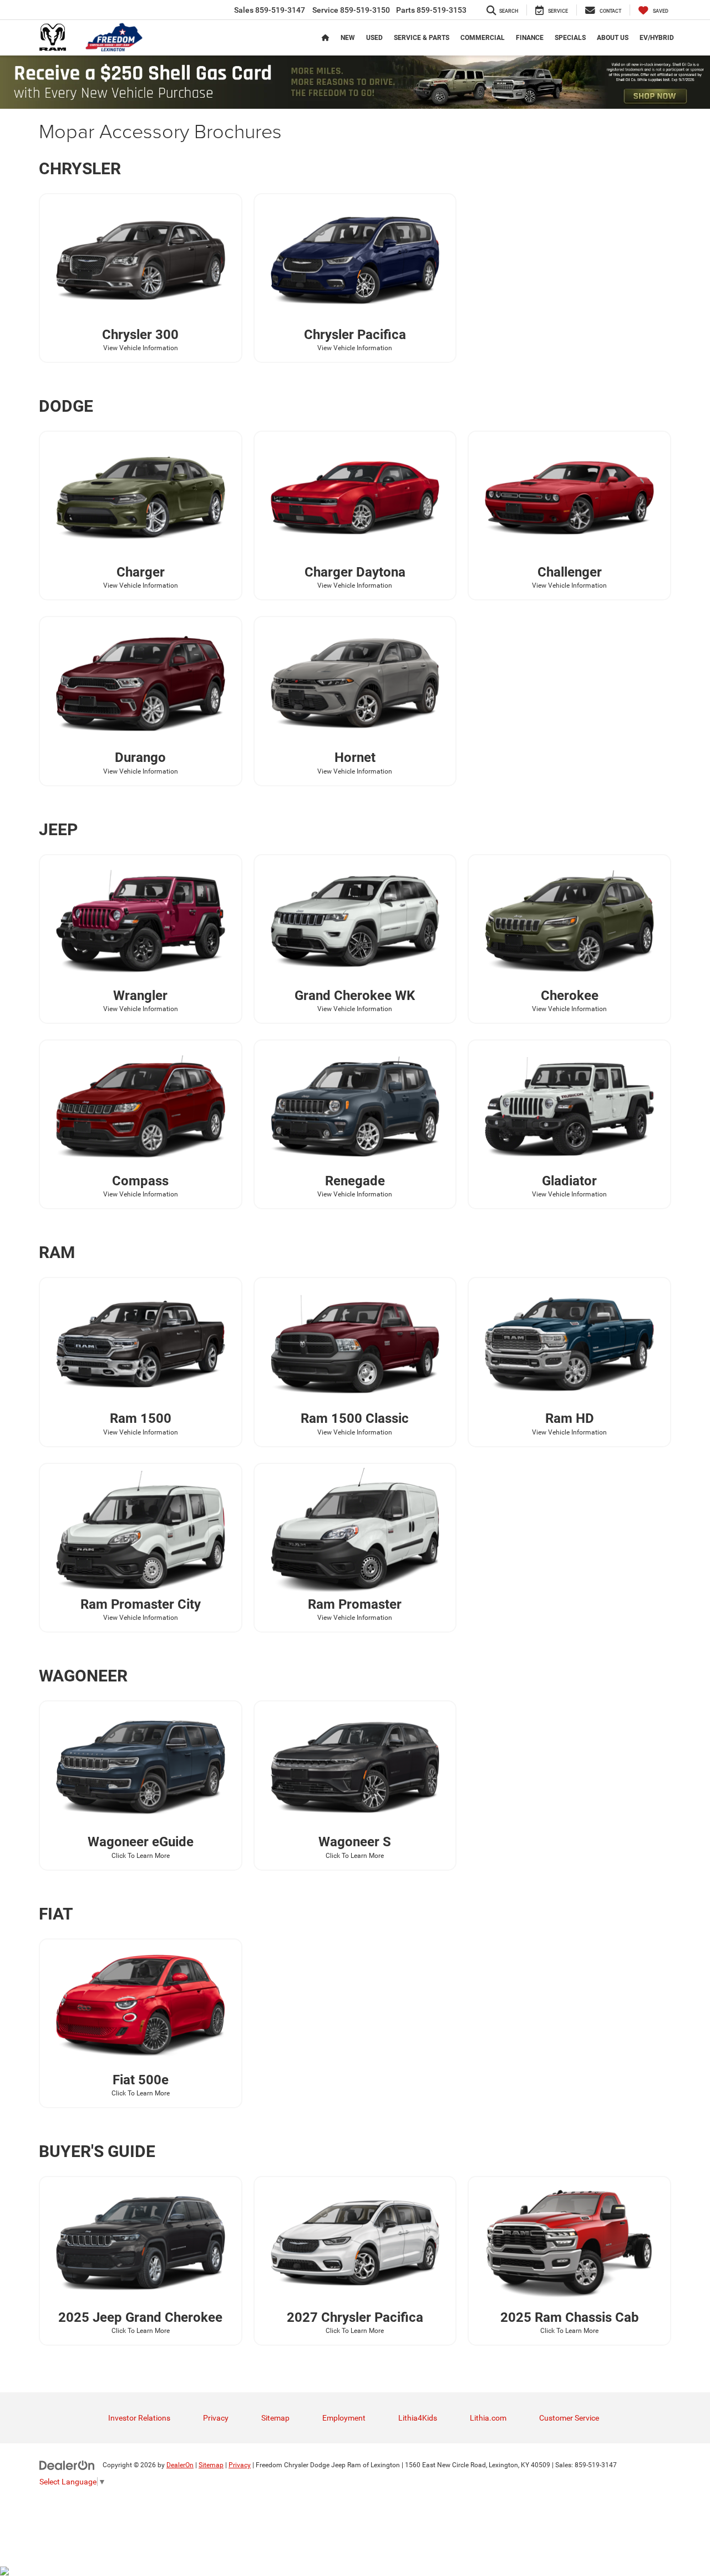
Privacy (216, 2418)
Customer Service (569, 2418)
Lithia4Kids (418, 2418)
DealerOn (180, 2465)
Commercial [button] (483, 38)
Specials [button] (570, 38)
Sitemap (275, 2418)
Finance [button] (530, 38)
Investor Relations (139, 2418)
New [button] (348, 38)
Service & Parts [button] (422, 38)
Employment (344, 2418)
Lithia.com (488, 2418)
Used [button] (374, 38)
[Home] (326, 38)
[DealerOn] (67, 2464)
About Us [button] (613, 38)
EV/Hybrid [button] (657, 38)
